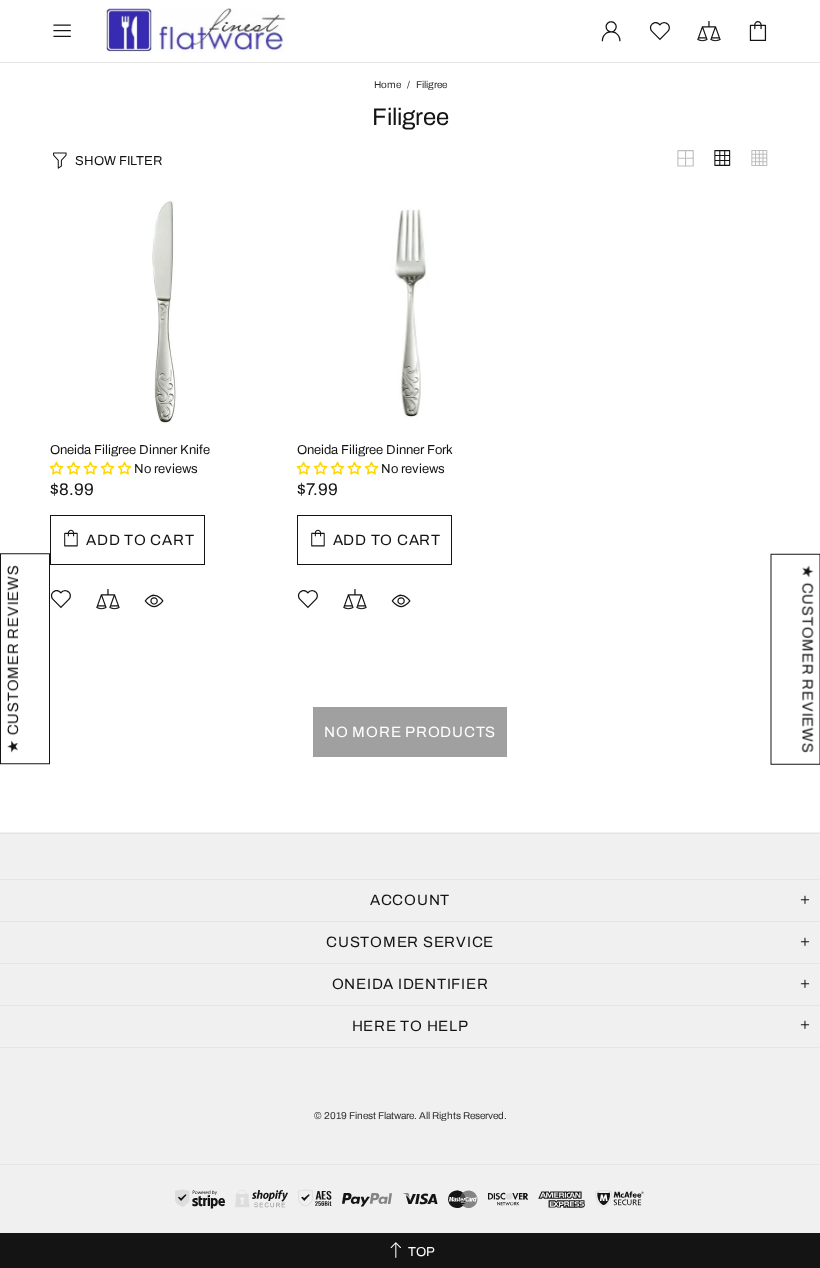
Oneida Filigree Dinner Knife (130, 450)
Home (387, 84)
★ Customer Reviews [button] (807, 659)
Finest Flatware (194, 31)
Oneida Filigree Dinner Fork (375, 450)
